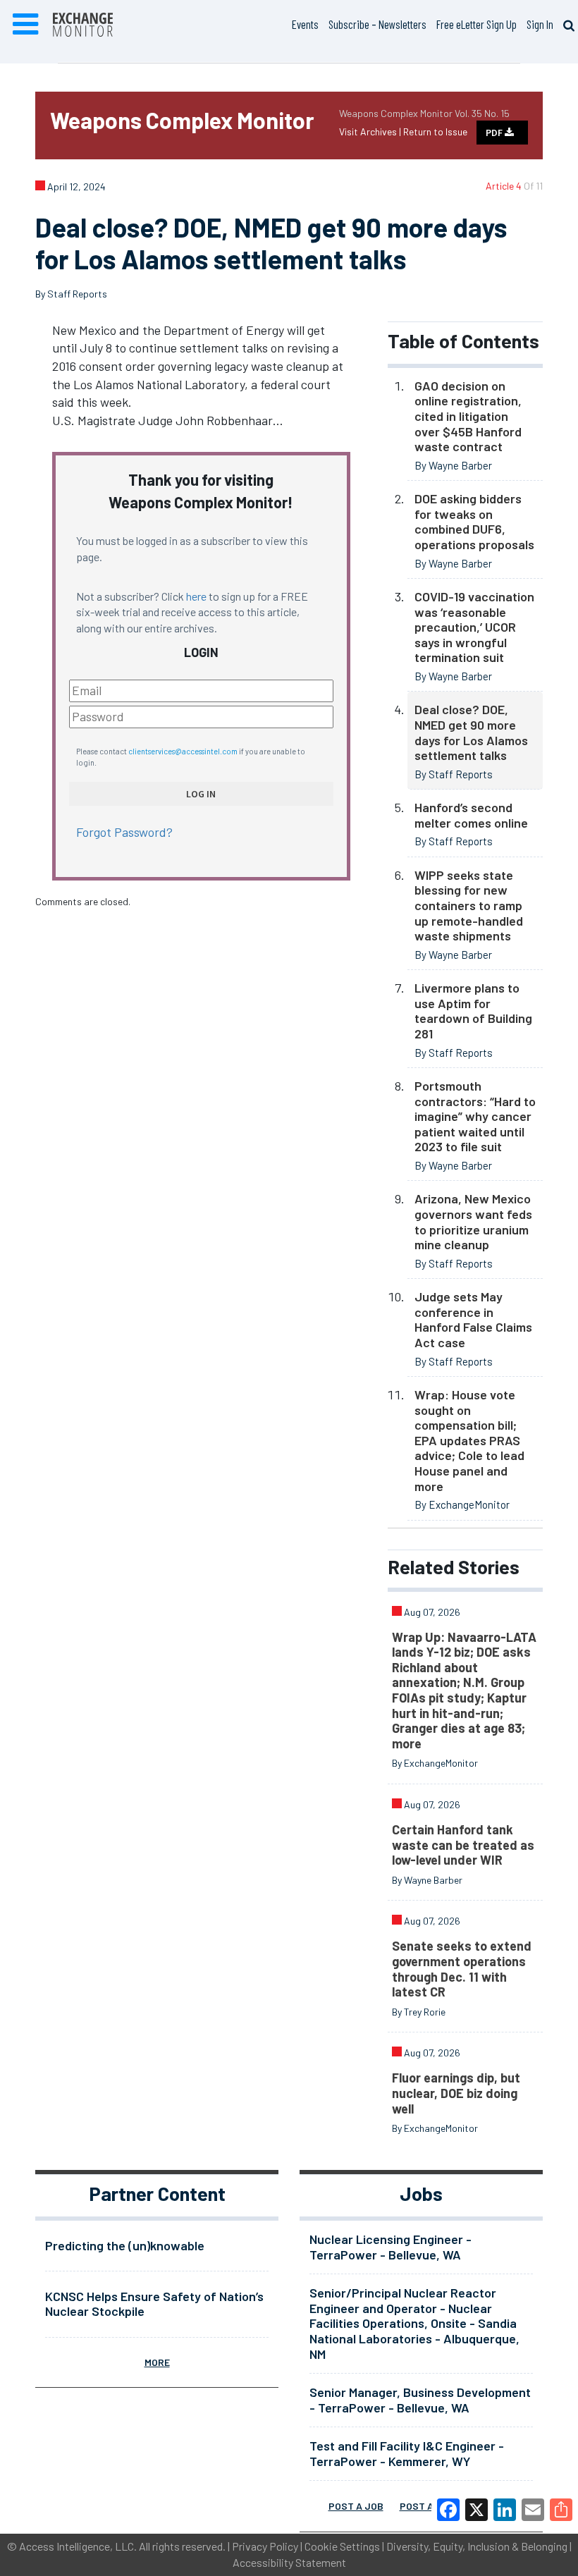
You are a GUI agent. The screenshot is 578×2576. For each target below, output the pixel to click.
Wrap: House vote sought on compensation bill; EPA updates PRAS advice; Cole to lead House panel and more (469, 1440)
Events (305, 24)
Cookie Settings (342, 2546)
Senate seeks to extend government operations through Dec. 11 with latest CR (462, 1969)
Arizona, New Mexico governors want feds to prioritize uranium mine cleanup (473, 1221)
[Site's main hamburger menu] (25, 25)
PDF (495, 133)
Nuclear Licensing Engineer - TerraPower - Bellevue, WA (391, 2247)
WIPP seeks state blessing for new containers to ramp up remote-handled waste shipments (469, 905)
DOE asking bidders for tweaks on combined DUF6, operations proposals (474, 521)
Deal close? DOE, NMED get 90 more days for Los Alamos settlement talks (471, 732)
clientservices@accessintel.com (183, 751)
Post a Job (356, 2506)
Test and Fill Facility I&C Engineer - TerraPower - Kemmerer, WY (407, 2453)
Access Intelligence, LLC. (78, 2546)
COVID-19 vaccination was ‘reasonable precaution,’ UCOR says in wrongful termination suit (474, 627)
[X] (476, 2510)
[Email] (533, 2510)
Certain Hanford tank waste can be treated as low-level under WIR (463, 1845)
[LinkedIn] (505, 2510)
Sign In (540, 24)
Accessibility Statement (289, 2562)
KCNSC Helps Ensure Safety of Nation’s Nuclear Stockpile (154, 2304)
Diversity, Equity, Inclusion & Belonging (477, 2546)
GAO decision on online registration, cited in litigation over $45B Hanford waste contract (468, 416)
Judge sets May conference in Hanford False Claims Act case (473, 1319)
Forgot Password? (124, 832)
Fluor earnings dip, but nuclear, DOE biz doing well (456, 2093)
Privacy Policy (265, 2546)
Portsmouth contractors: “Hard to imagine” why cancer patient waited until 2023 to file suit (475, 1116)
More (157, 2362)
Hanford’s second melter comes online (471, 815)
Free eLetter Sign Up (476, 24)
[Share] (561, 2510)
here (196, 596)
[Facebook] (448, 2510)
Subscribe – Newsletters (377, 24)
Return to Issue (435, 131)
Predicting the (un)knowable (125, 2245)
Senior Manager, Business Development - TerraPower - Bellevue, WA (420, 2400)
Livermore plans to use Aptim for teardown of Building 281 (473, 1011)
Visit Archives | (371, 131)
